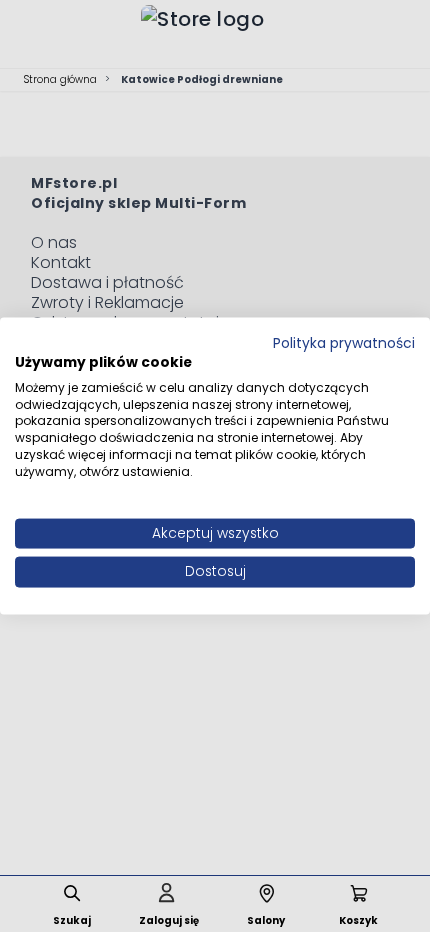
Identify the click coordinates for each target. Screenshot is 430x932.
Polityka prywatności (344, 343)
